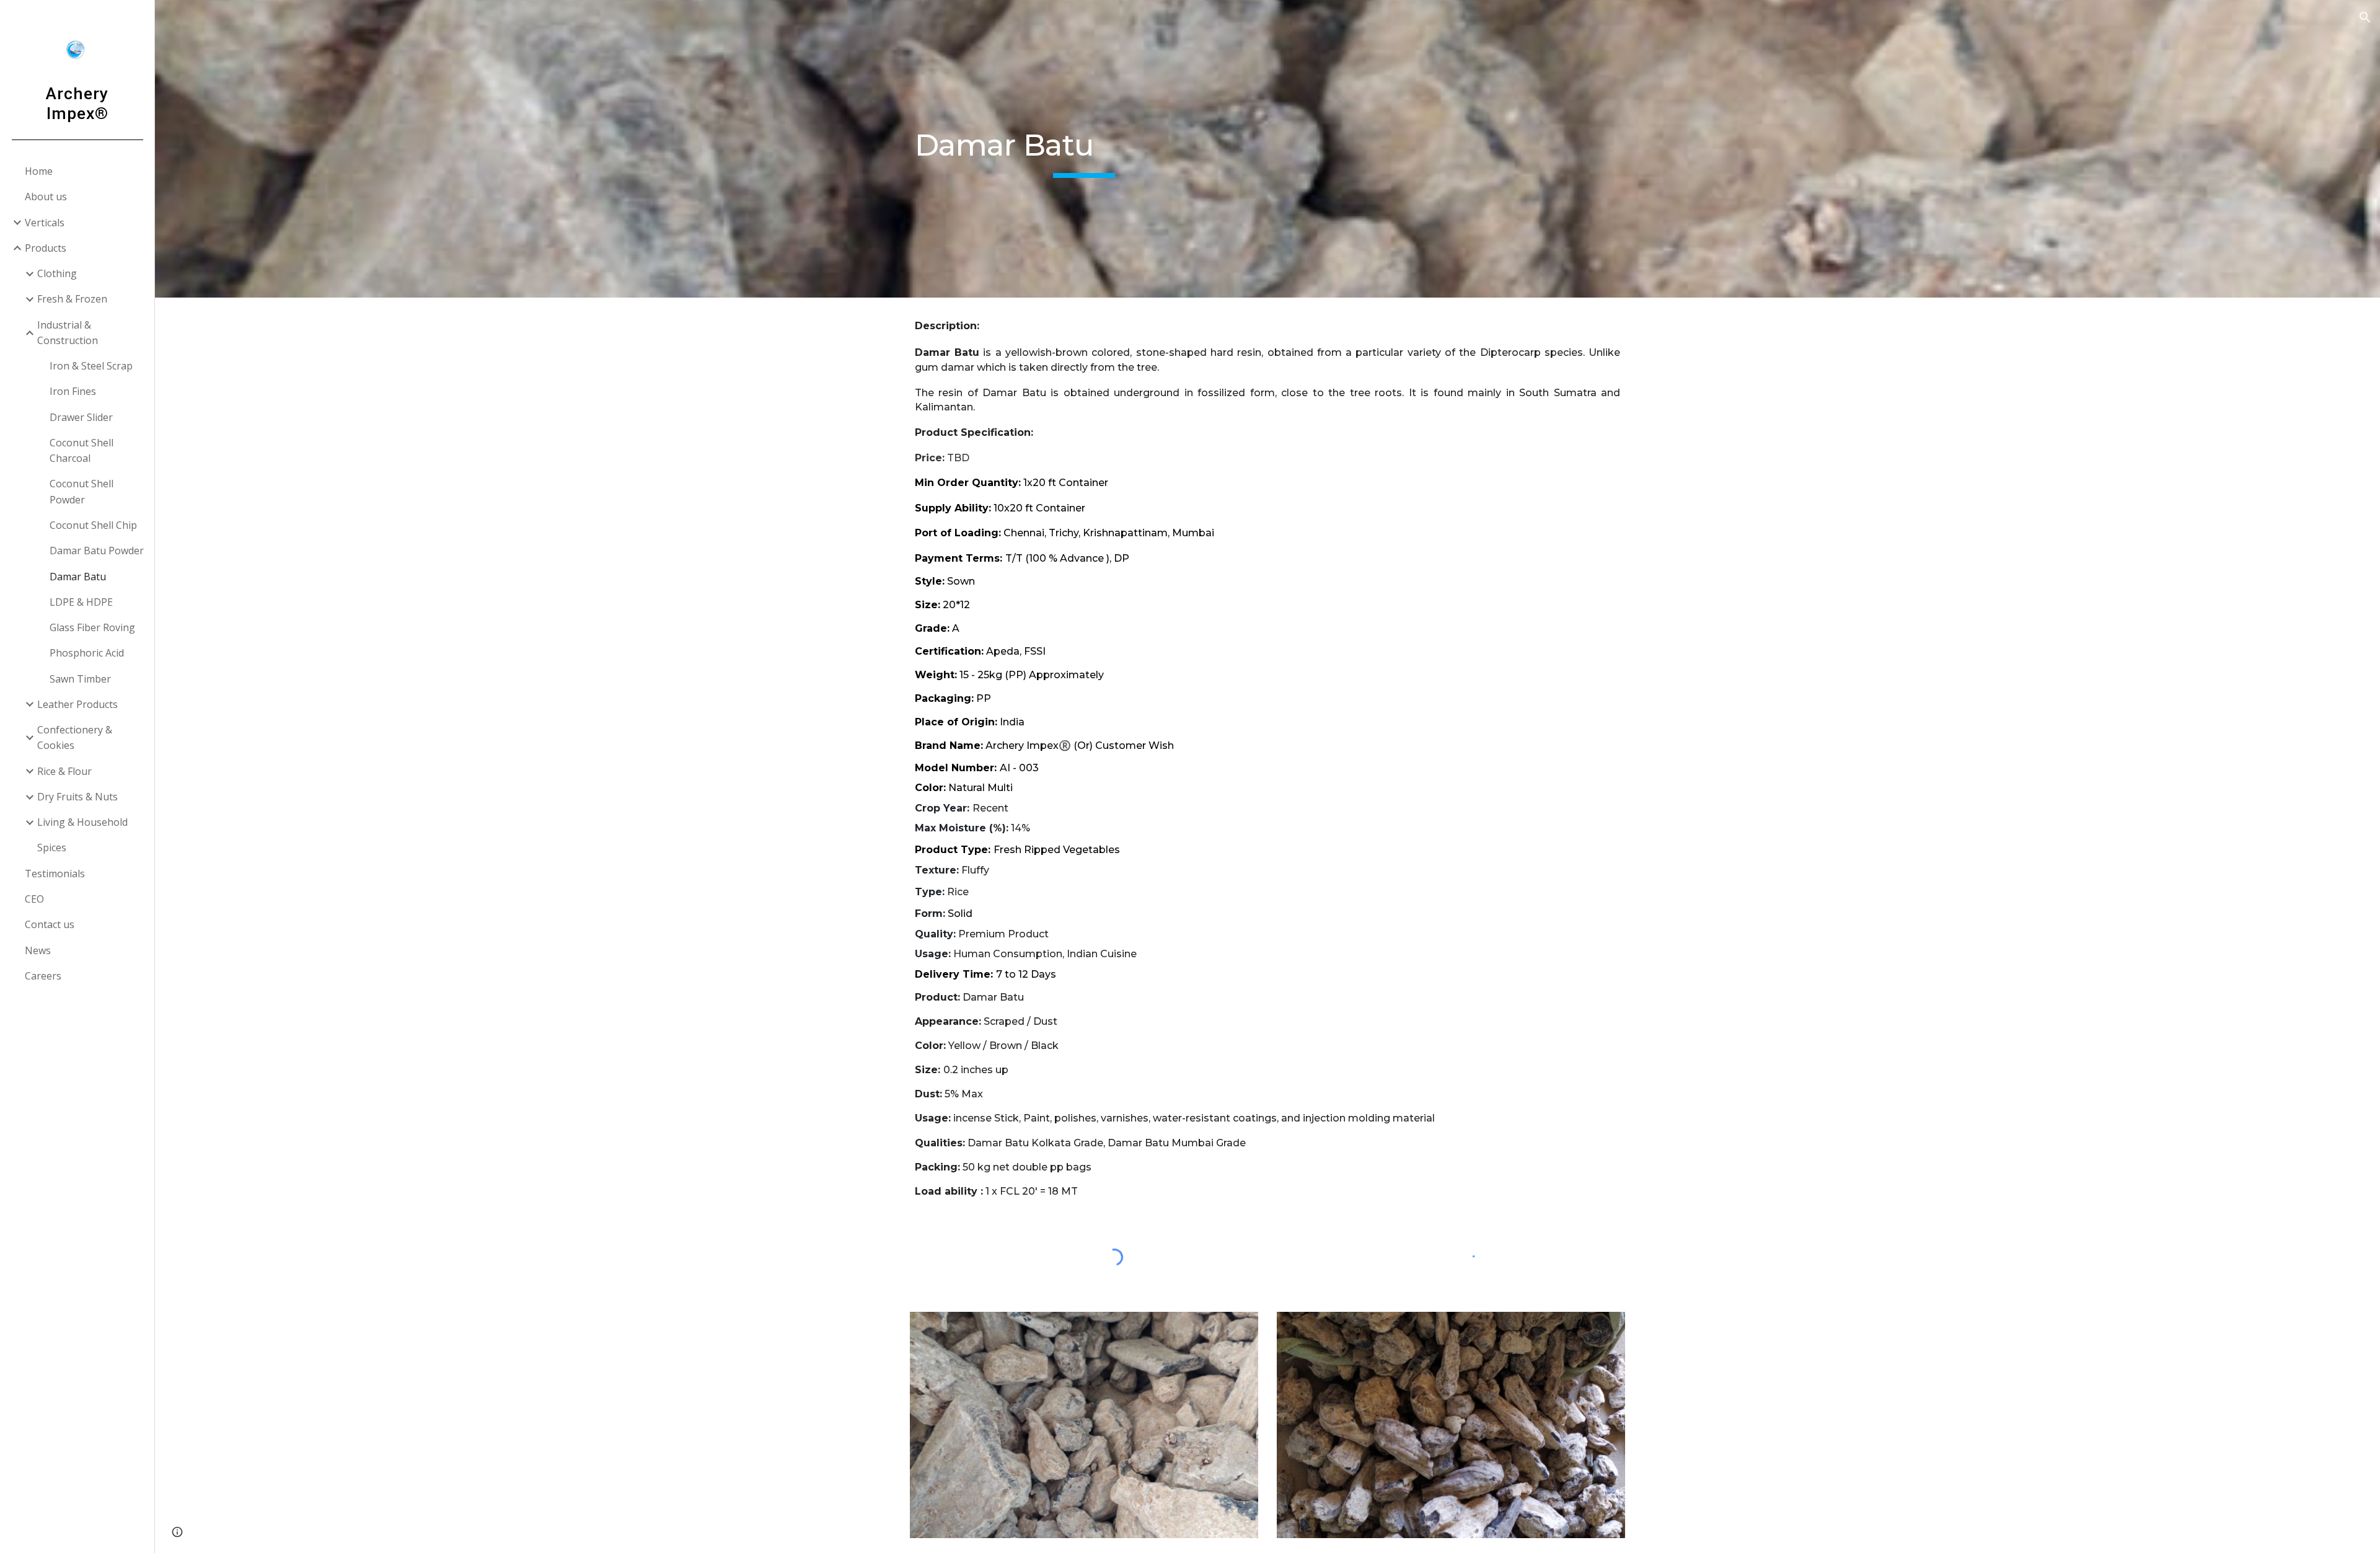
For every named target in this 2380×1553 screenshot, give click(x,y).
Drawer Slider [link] (81, 417)
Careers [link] (43, 976)
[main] (1084, 149)
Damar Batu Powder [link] (97, 551)
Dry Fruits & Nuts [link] (77, 797)
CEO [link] (34, 899)
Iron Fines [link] (73, 391)
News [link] (38, 950)
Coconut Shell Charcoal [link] (82, 450)
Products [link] (46, 248)
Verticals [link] (45, 223)
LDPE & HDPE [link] (81, 602)
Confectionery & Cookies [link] (75, 737)
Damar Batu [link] (78, 577)
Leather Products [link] (77, 704)
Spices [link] (52, 847)
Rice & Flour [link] (64, 771)
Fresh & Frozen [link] (72, 299)
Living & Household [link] (82, 822)
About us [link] (46, 197)
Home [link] (39, 171)
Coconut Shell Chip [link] (93, 525)
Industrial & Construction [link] (68, 333)
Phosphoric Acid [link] (87, 653)
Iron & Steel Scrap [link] (91, 366)
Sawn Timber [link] (80, 679)
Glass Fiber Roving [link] (92, 627)
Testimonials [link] (55, 874)
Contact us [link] (50, 924)
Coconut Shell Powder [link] (82, 491)
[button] (2365, 17)
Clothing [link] (57, 273)
